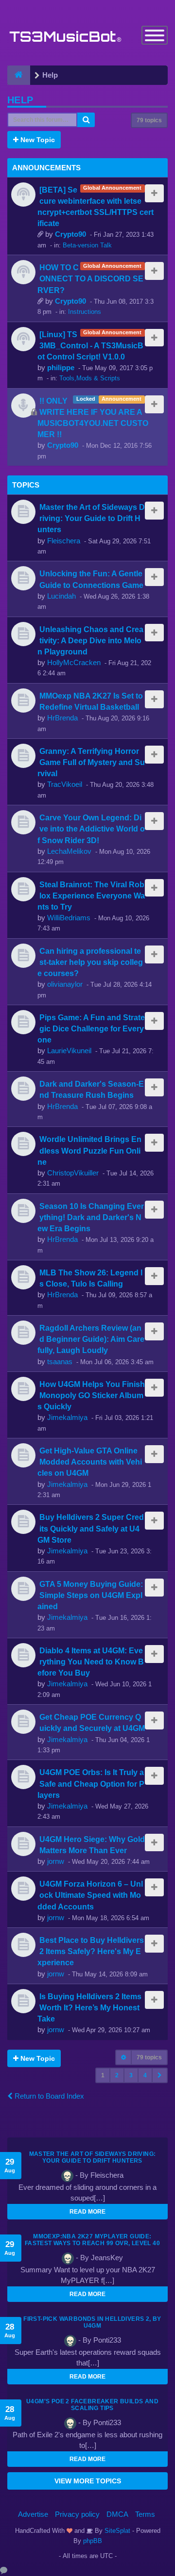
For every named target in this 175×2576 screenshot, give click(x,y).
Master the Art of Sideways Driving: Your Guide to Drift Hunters (91, 518)
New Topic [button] (37, 140)
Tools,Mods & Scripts (90, 378)
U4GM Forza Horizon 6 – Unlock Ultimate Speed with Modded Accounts (90, 1895)
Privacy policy (77, 2514)
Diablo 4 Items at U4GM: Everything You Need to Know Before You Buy (91, 1662)
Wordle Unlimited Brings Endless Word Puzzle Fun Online (89, 1150)
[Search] (86, 120)
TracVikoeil (65, 784)
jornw (56, 1861)
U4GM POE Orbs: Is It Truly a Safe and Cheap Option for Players (91, 1783)
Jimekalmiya (67, 1417)
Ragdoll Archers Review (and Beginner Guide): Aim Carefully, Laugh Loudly (91, 1339)
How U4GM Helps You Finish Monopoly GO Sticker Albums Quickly (91, 1395)
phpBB (93, 2541)
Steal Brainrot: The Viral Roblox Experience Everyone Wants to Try (91, 896)
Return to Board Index (48, 2096)
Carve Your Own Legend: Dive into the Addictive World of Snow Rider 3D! (91, 829)
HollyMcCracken (74, 662)
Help (20, 100)
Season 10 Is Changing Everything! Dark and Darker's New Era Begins (91, 1217)
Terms (145, 2514)
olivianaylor (65, 984)
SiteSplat (116, 2531)
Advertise (33, 2514)
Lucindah (61, 596)
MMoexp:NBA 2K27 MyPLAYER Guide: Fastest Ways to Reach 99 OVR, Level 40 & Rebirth (92, 2243)
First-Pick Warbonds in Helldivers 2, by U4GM (92, 2322)
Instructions (85, 312)
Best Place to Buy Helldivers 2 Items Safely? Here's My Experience (91, 1951)
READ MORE (87, 2212)
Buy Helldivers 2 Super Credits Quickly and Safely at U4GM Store (91, 1528)
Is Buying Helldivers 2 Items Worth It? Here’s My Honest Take (89, 2007)
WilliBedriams (69, 918)
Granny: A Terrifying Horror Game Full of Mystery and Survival (91, 762)
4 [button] (145, 2075)
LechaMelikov (69, 851)
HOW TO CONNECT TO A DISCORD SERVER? (90, 278)
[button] (160, 2075)
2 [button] (117, 2075)
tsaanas (60, 1361)
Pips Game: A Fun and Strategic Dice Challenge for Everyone (91, 1028)
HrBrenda (62, 718)
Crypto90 (70, 234)
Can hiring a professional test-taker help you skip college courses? (90, 962)
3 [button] (131, 2075)
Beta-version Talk (87, 245)
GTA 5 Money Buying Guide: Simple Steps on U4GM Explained (90, 1595)
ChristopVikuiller (73, 1173)
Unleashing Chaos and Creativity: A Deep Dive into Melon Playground (90, 640)
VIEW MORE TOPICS (88, 2481)
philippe (61, 367)
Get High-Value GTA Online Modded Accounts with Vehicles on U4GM (90, 1462)
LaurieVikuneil (69, 1051)
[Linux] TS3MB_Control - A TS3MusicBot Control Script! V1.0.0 (90, 345)
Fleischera (64, 541)
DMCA (117, 2514)
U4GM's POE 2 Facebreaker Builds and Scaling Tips (92, 2405)
